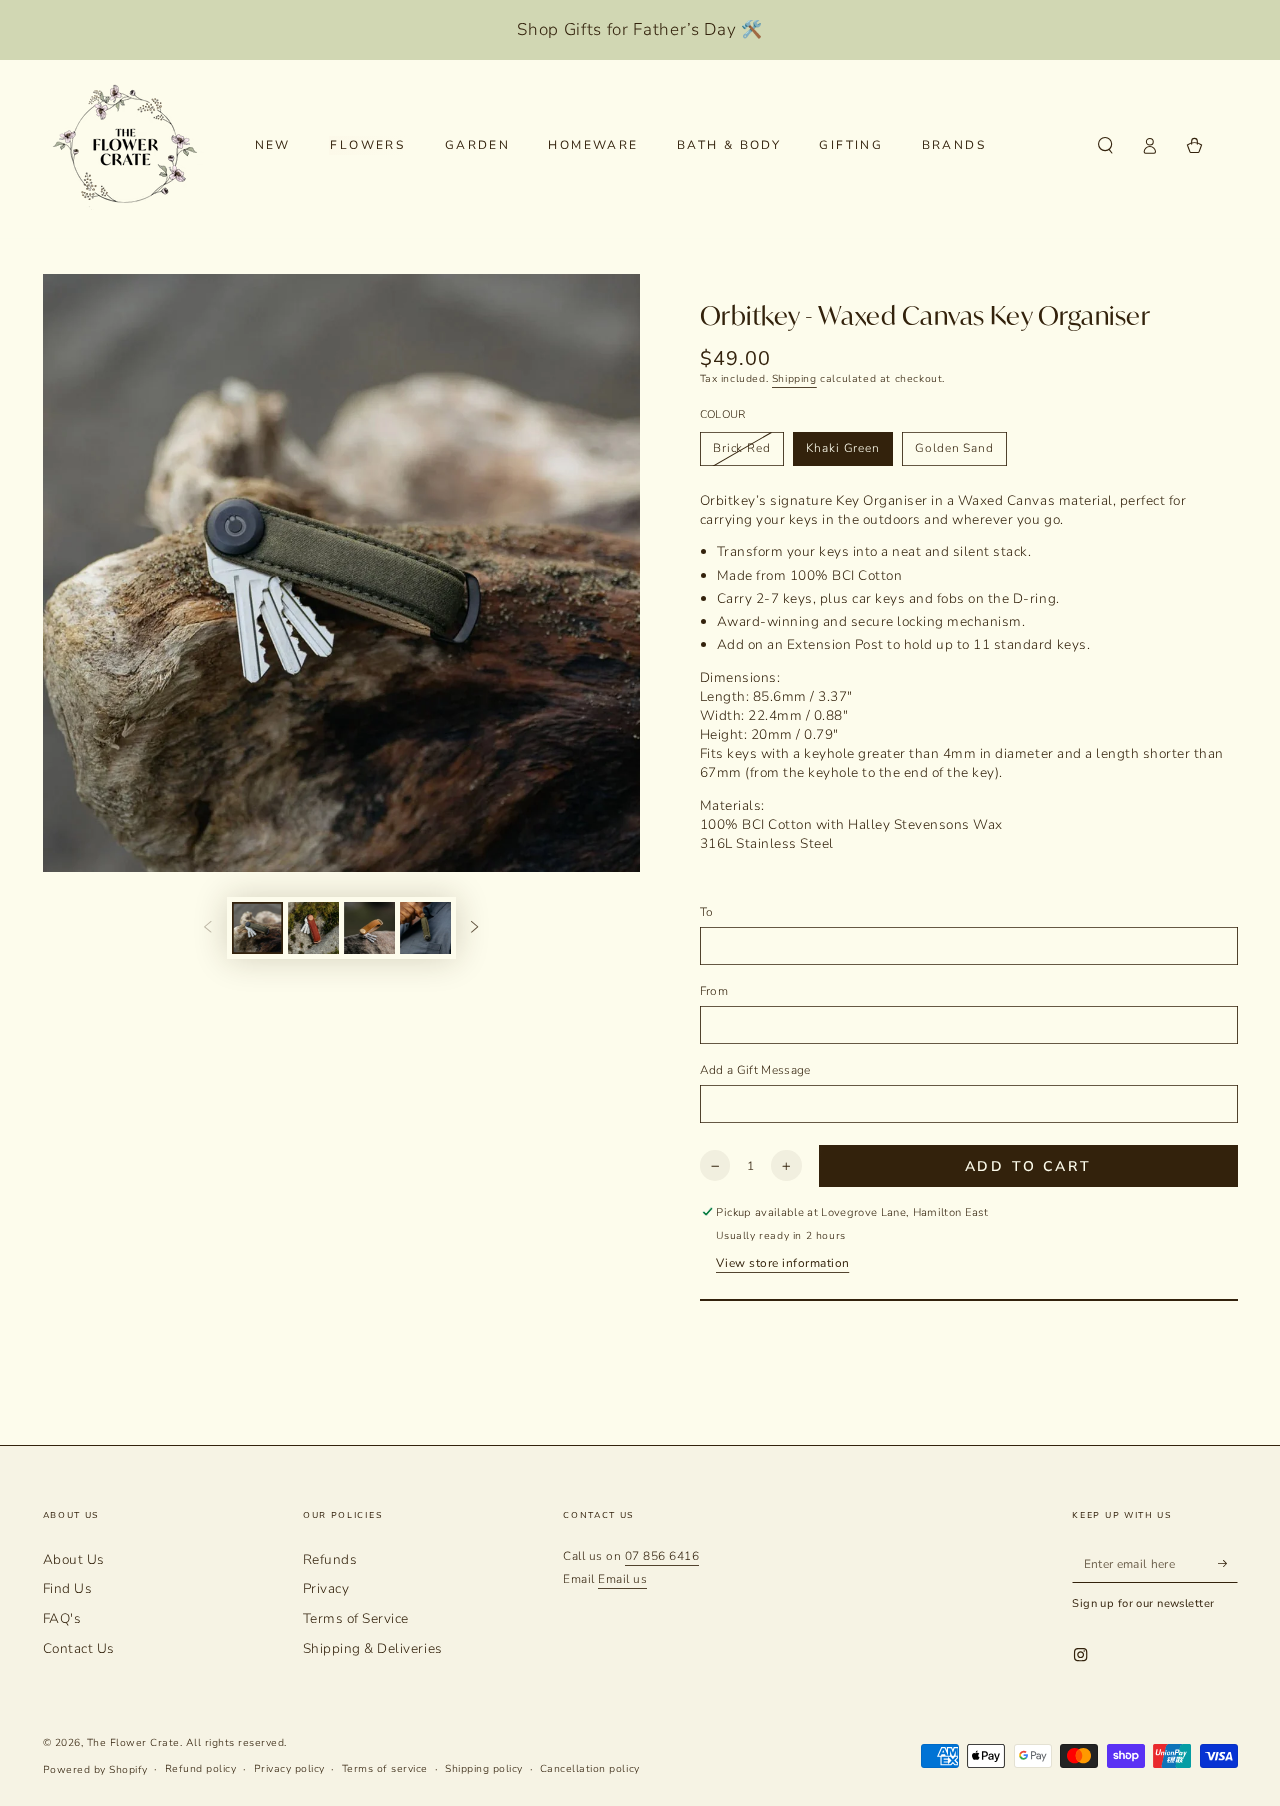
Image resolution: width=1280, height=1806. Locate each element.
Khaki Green (842, 448)
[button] (1106, 145)
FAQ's (62, 1618)
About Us (74, 1559)
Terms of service (385, 1769)
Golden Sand (954, 448)
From (714, 991)
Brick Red (742, 448)
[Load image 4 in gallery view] (425, 928)
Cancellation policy (590, 1769)
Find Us (68, 1588)
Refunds (330, 1559)
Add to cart (1028, 1166)
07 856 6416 (662, 1556)
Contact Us (79, 1648)
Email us (622, 1579)
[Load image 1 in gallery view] (257, 928)
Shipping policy (484, 1769)
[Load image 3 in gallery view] (369, 928)
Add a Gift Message (755, 1070)
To (707, 912)
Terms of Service (356, 1618)
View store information (782, 1263)
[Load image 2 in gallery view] (313, 928)
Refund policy (201, 1769)
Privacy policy (289, 1769)
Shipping (794, 379)
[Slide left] (207, 927)
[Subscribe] (1228, 1563)
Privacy (326, 1588)
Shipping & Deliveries (373, 1648)
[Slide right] (474, 927)
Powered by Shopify (95, 1770)
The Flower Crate (133, 1743)
